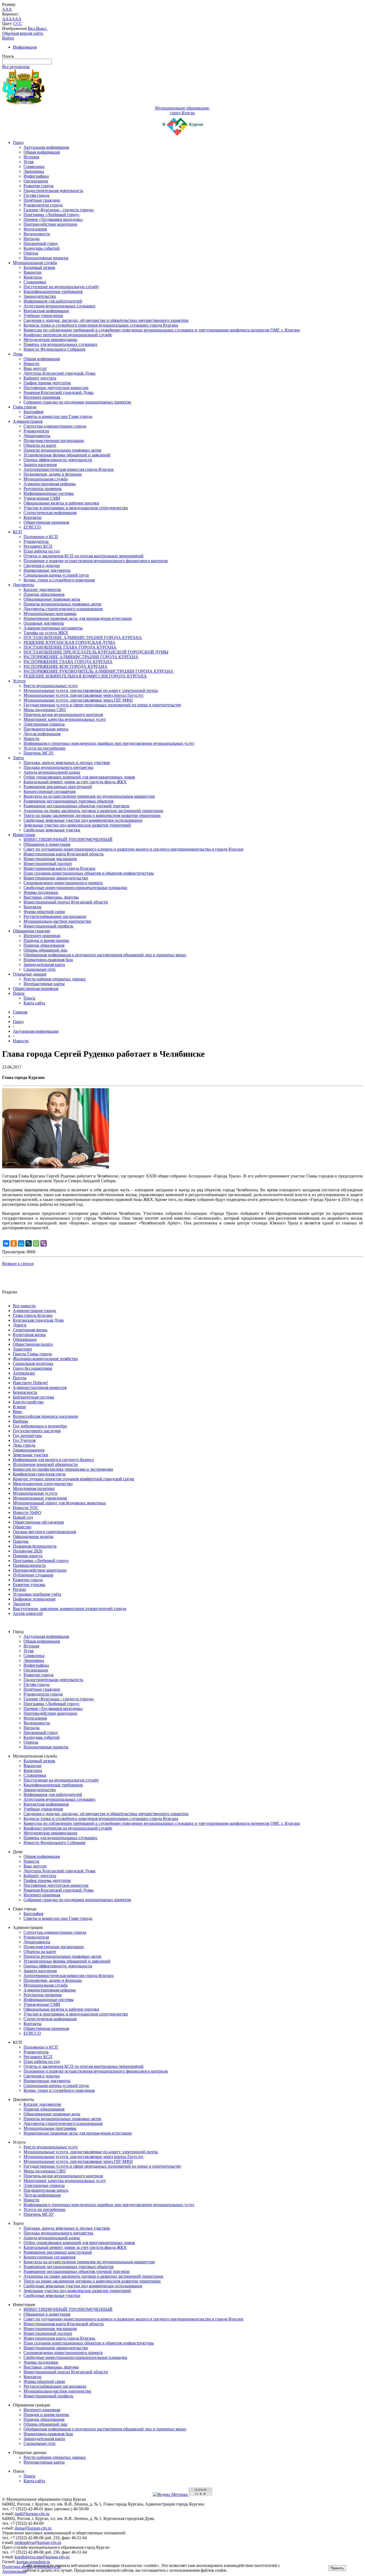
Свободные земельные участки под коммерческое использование (83, 820)
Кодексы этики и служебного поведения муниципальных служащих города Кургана (101, 325)
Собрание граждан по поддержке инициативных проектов (77, 402)
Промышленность (29, 1565)
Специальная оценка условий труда (56, 575)
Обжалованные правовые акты (52, 599)
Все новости (24, 1306)
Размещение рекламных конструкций (58, 787)
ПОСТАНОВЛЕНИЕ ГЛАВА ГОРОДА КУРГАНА (70, 647)
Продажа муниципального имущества (58, 767)
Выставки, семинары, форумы (51, 897)
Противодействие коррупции (50, 224)
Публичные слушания (33, 1575)
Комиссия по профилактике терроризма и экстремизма (63, 1469)
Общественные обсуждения (38, 1522)
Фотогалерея (35, 229)
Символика (34, 167)
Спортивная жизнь (30, 1330)
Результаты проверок (43, 489)
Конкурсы (33, 277)
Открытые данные (30, 974)
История (31, 157)
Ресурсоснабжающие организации (55, 916)
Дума (18, 354)
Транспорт (22, 1349)
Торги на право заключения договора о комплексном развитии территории (92, 815)
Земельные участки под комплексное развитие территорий (77, 825)
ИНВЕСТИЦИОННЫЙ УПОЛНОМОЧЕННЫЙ (68, 839)
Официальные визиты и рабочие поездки (61, 503)
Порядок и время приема (46, 940)
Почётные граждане (42, 200)
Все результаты (16, 67)
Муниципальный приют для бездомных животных (59, 1503)
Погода (20, 1378)
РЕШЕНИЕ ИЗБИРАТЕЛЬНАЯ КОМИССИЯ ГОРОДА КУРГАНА (85, 676)
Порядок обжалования (44, 594)
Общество (22, 1527)
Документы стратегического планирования (63, 609)
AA (5, 19)
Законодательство (40, 296)
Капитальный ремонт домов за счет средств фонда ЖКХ (75, 782)
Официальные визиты (33, 1536)
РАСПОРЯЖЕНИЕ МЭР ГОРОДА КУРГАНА (65, 666)
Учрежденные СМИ (42, 498)
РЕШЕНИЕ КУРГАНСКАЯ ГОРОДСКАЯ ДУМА (69, 642)
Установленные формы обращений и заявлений (67, 455)
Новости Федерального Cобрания (54, 349)
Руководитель (36, 541)
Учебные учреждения (43, 316)
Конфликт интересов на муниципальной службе (68, 335)
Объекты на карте (40, 445)
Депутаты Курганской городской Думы (59, 373)
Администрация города (34, 1311)
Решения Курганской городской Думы (59, 392)
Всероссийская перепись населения (45, 1416)
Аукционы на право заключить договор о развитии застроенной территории (93, 811)
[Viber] (44, 1243)
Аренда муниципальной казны (52, 772)
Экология (22, 1604)
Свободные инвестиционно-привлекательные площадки (75, 888)
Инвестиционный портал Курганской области (66, 902)
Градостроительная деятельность (53, 191)
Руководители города (43, 205)
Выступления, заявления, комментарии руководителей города (69, 1609)
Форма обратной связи (44, 912)
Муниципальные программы (50, 614)
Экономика (34, 171)
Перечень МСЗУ (39, 753)
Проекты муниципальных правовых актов (62, 450)
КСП (17, 532)
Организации (36, 181)
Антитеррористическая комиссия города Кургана (69, 469)
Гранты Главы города (32, 1354)
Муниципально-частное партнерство (57, 921)
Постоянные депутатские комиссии (56, 388)
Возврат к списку (18, 1264)
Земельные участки (30, 1455)
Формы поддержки (41, 892)
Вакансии (32, 272)
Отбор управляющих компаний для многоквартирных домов (79, 777)
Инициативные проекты (46, 258)
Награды (32, 239)
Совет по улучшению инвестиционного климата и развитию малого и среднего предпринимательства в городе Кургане (133, 849)
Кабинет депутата (40, 378)
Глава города (25, 407)
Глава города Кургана (33, 1315)
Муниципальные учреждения (40, 1498)
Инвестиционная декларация (50, 859)
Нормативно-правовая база (48, 960)
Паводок (21, 1541)
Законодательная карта (44, 964)
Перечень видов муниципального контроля (63, 715)
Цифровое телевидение (34, 1599)
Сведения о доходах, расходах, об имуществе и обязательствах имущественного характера (106, 320)
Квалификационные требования (53, 291)
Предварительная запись (46, 729)
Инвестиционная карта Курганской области (64, 854)
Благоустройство (28, 1402)
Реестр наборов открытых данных (55, 979)
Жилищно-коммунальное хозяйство (45, 1359)
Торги (18, 758)
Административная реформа (50, 484)
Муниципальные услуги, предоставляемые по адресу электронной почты (91, 690)
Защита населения (40, 465)
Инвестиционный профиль (48, 926)
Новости (31, 364)
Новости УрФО (27, 1512)
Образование (25, 1339)
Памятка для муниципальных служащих (60, 344)
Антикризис (24, 1373)
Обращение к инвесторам (47, 844)
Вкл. (32, 28)
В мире (19, 1407)
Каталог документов (42, 590)
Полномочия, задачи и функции (53, 474)
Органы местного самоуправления (44, 1532)
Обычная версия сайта (23, 33)
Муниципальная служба (35, 263)
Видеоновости (37, 234)
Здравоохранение (29, 1450)
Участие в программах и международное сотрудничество (76, 508)
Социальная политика (33, 1363)
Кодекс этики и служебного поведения (59, 580)
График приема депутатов (47, 383)
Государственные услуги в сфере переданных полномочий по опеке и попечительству (102, 705)
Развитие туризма (29, 1585)
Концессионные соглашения (49, 791)
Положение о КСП (41, 537)
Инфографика (36, 176)
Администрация (28, 421)
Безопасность (25, 1392)
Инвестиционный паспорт (48, 864)
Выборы (20, 1421)
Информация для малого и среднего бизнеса (53, 1460)
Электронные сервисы (44, 724)
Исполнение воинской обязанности (45, 1464)
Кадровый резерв (39, 267)
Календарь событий (42, 248)
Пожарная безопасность (35, 1546)
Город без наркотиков (32, 1368)
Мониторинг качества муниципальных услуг (65, 719)
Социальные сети (40, 969)
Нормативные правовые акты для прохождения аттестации (78, 618)
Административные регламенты (53, 628)
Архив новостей (28, 1613)
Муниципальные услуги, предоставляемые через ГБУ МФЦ (78, 700)
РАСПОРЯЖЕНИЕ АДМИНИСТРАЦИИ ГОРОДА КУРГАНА (81, 657)
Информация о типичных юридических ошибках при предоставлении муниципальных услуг (109, 743)
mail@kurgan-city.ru (32, 2514)
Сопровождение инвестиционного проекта (63, 883)
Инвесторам (24, 835)
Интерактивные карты (44, 984)
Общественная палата (33, 1344)
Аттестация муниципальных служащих (59, 306)
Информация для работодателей (53, 301)
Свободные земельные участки (52, 830)
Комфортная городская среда (39, 1474)
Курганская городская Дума (38, 1320)
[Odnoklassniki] (14, 1243)
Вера (17, 1412)
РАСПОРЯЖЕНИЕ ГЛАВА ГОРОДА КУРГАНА (68, 662)
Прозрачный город (41, 243)
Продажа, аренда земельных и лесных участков (67, 763)
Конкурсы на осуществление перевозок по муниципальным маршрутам (89, 796)
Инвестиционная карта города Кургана (59, 868)
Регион (19, 1589)
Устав (29, 162)
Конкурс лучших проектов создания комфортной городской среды (73, 1479)
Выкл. (42, 28)
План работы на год (42, 551)
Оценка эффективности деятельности (58, 460)
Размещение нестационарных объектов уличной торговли (77, 806)
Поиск (19, 993)
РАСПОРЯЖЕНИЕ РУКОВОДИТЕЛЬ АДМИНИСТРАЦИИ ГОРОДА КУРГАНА (98, 671)
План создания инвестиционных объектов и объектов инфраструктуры (89, 873)
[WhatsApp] (36, 1243)
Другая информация (42, 734)
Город (18, 142)
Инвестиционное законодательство (56, 878)
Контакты (32, 517)
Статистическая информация (50, 513)
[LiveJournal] (29, 1243)
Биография (33, 412)
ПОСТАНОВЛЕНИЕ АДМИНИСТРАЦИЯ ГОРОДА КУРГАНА (83, 638)
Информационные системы (49, 493)
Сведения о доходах (42, 565)
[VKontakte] (6, 1243)
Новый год (23, 1517)
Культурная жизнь (29, 1335)
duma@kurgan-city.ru (33, 2528)
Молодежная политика (34, 1488)
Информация (25, 47)
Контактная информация (46, 311)
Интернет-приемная (42, 397)
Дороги (20, 1325)
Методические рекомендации (50, 340)
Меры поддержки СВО (45, 710)
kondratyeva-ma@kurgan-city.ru (42, 2557)
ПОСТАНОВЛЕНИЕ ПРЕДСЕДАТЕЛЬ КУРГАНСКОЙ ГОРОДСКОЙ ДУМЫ (96, 652)
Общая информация (42, 152)
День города (24, 1445)
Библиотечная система (33, 1397)
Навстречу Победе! (30, 1383)
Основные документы (44, 623)
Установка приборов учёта (37, 1594)
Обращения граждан (32, 931)
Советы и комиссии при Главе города (58, 416)
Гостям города (36, 195)
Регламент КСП (38, 546)
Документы (23, 585)
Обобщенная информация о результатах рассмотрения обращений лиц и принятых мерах (105, 955)
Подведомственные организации (54, 441)
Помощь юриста (28, 1556)
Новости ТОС (26, 1508)
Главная (20, 1012)
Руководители (36, 431)
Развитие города (38, 186)
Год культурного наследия (37, 1431)
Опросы (31, 253)
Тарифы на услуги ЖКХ (46, 633)
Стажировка (35, 282)
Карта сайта (34, 1003)
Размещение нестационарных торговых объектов (69, 801)
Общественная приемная (46, 522)
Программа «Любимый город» (52, 215)
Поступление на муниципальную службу (61, 287)
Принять (337, 2568)
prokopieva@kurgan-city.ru (38, 2542)
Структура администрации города (55, 426)
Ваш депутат (35, 368)
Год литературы (27, 1436)
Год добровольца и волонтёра (40, 1426)
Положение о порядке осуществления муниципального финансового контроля (96, 561)
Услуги (19, 681)
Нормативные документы (47, 570)
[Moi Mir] (21, 1243)
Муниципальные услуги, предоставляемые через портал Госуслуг (84, 695)
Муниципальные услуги (35, 1493)
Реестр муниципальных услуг (51, 686)
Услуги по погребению (44, 748)
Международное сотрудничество (43, 1484)
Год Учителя (24, 1440)
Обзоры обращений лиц (45, 950)
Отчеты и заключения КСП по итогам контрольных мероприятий (84, 556)
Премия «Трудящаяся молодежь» (53, 219)
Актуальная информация (46, 147)
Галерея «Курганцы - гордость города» (59, 210)
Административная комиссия (40, 1387)
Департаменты (37, 436)
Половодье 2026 (28, 1551)
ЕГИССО (32, 527)
